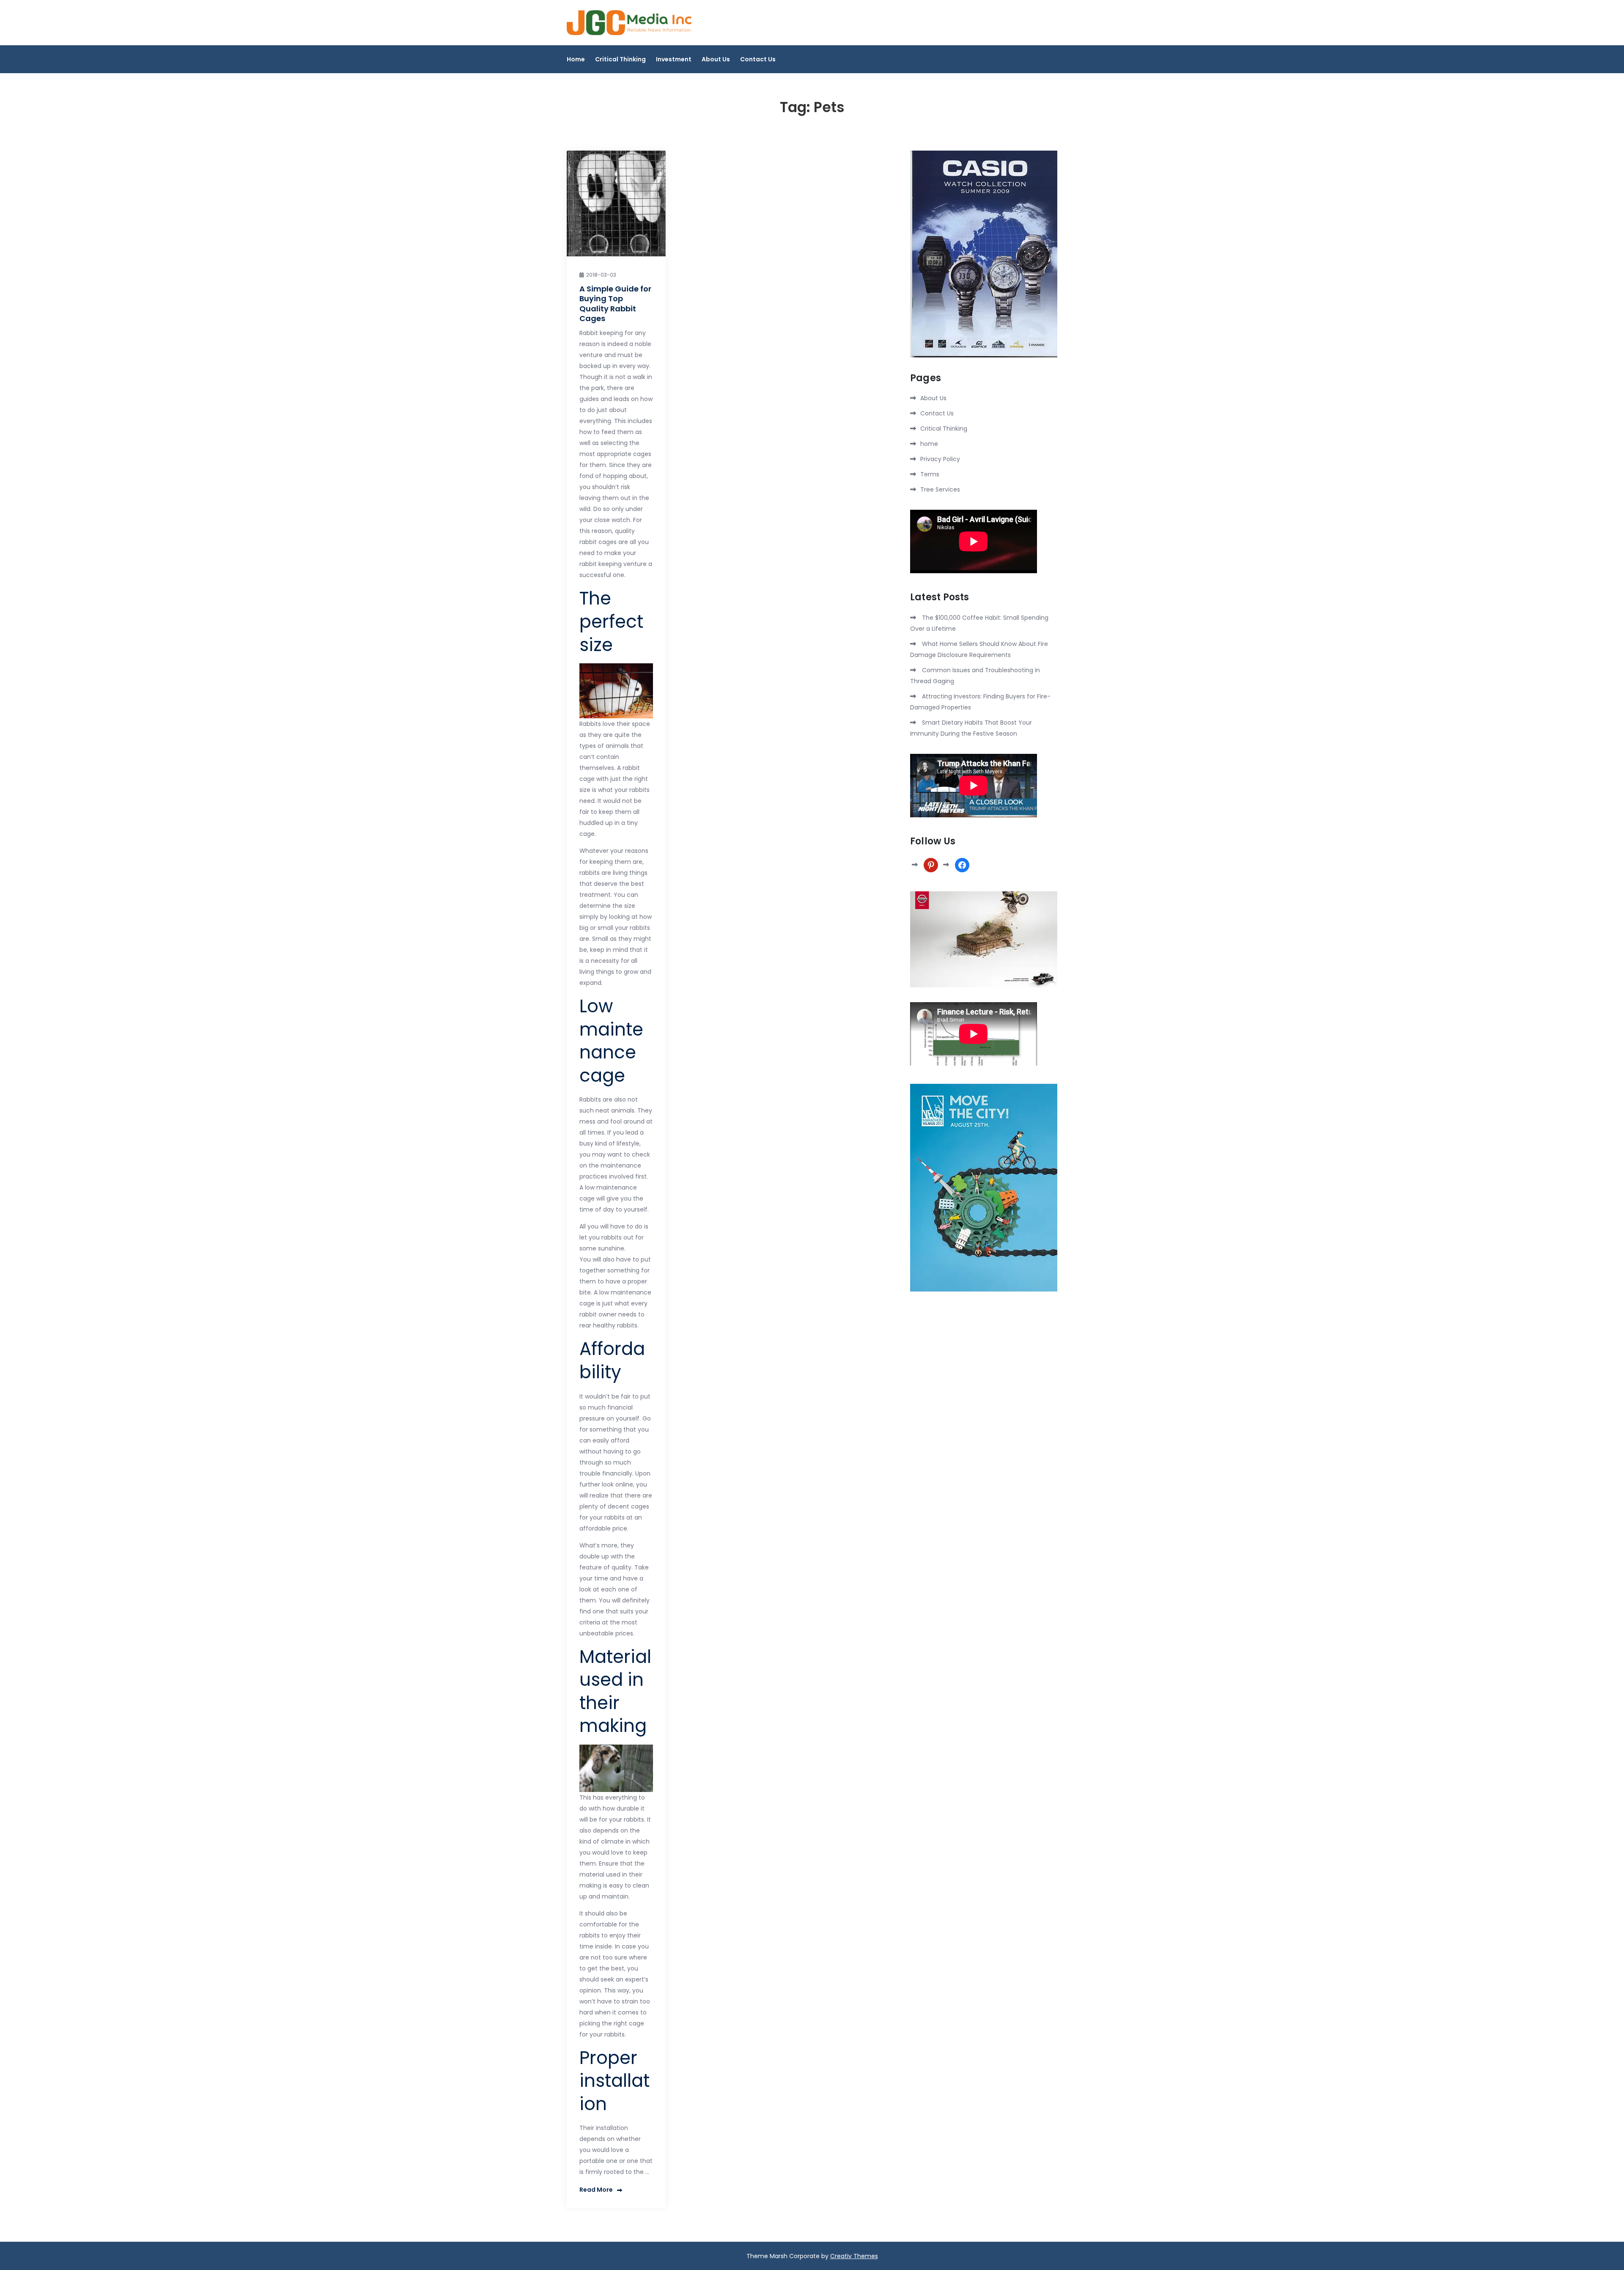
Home (576, 59)
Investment (674, 59)
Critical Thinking (620, 59)
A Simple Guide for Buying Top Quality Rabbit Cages (615, 304)
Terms (930, 474)
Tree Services (940, 489)
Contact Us (758, 59)
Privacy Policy (940, 459)
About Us (716, 59)
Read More (596, 2190)
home (929, 444)
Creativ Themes (854, 2256)
